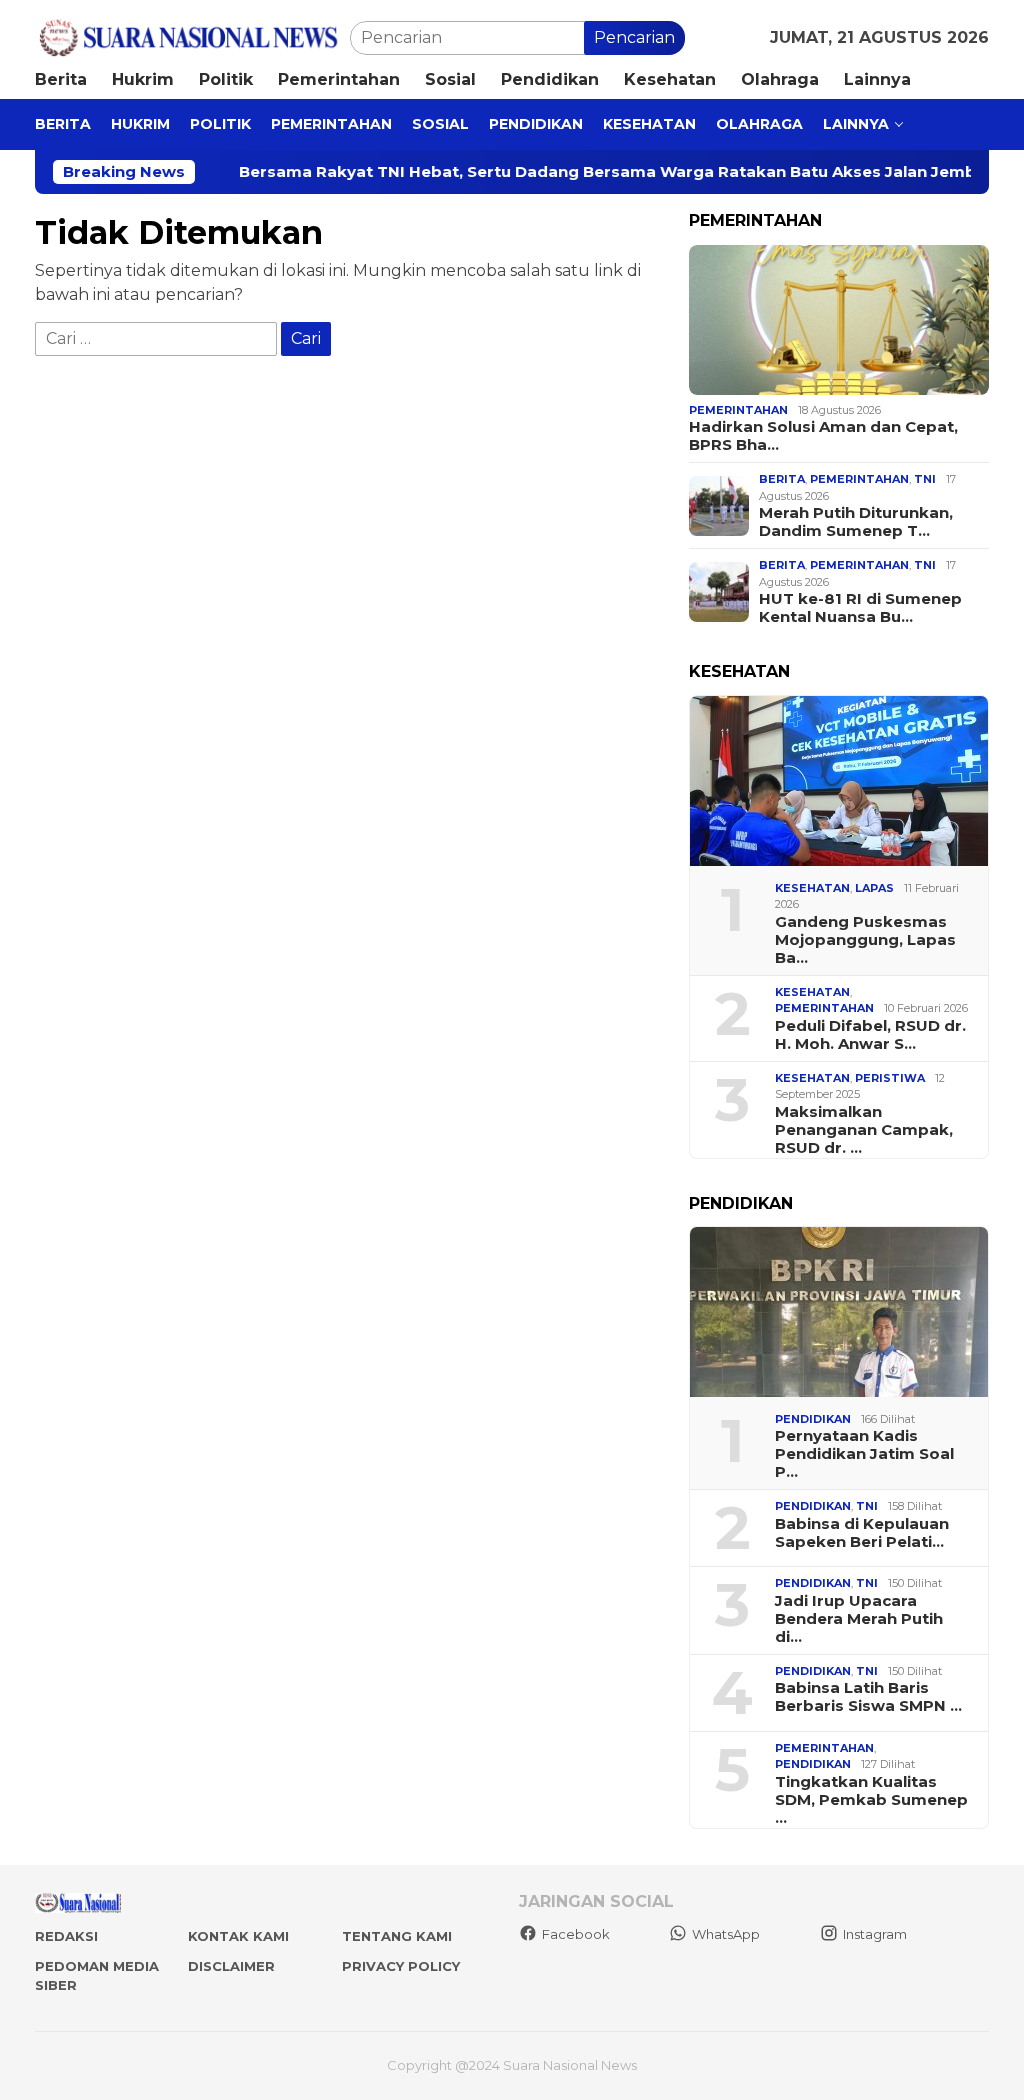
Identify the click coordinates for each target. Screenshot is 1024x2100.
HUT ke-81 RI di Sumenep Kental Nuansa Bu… (860, 608)
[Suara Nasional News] (192, 36)
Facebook (576, 1934)
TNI (925, 479)
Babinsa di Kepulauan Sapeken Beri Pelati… (862, 1533)
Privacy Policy (401, 1966)
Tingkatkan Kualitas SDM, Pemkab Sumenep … (871, 1800)
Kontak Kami (238, 1936)
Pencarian (634, 37)
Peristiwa (890, 1078)
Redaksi (66, 1936)
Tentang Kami (397, 1936)
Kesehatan (812, 888)
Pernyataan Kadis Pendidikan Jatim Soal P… (864, 1454)
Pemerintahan (738, 410)
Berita (782, 479)
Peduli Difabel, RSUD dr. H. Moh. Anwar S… (870, 1035)
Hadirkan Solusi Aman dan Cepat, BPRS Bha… (823, 436)
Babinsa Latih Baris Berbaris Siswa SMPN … (868, 1697)
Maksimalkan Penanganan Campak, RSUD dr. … (864, 1130)
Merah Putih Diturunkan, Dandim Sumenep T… (856, 522)
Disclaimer (231, 1966)
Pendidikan (813, 1419)
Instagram (875, 1934)
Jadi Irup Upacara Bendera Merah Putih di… (859, 1619)
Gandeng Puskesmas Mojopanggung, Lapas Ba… (865, 940)
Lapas (874, 888)
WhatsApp (726, 1934)
